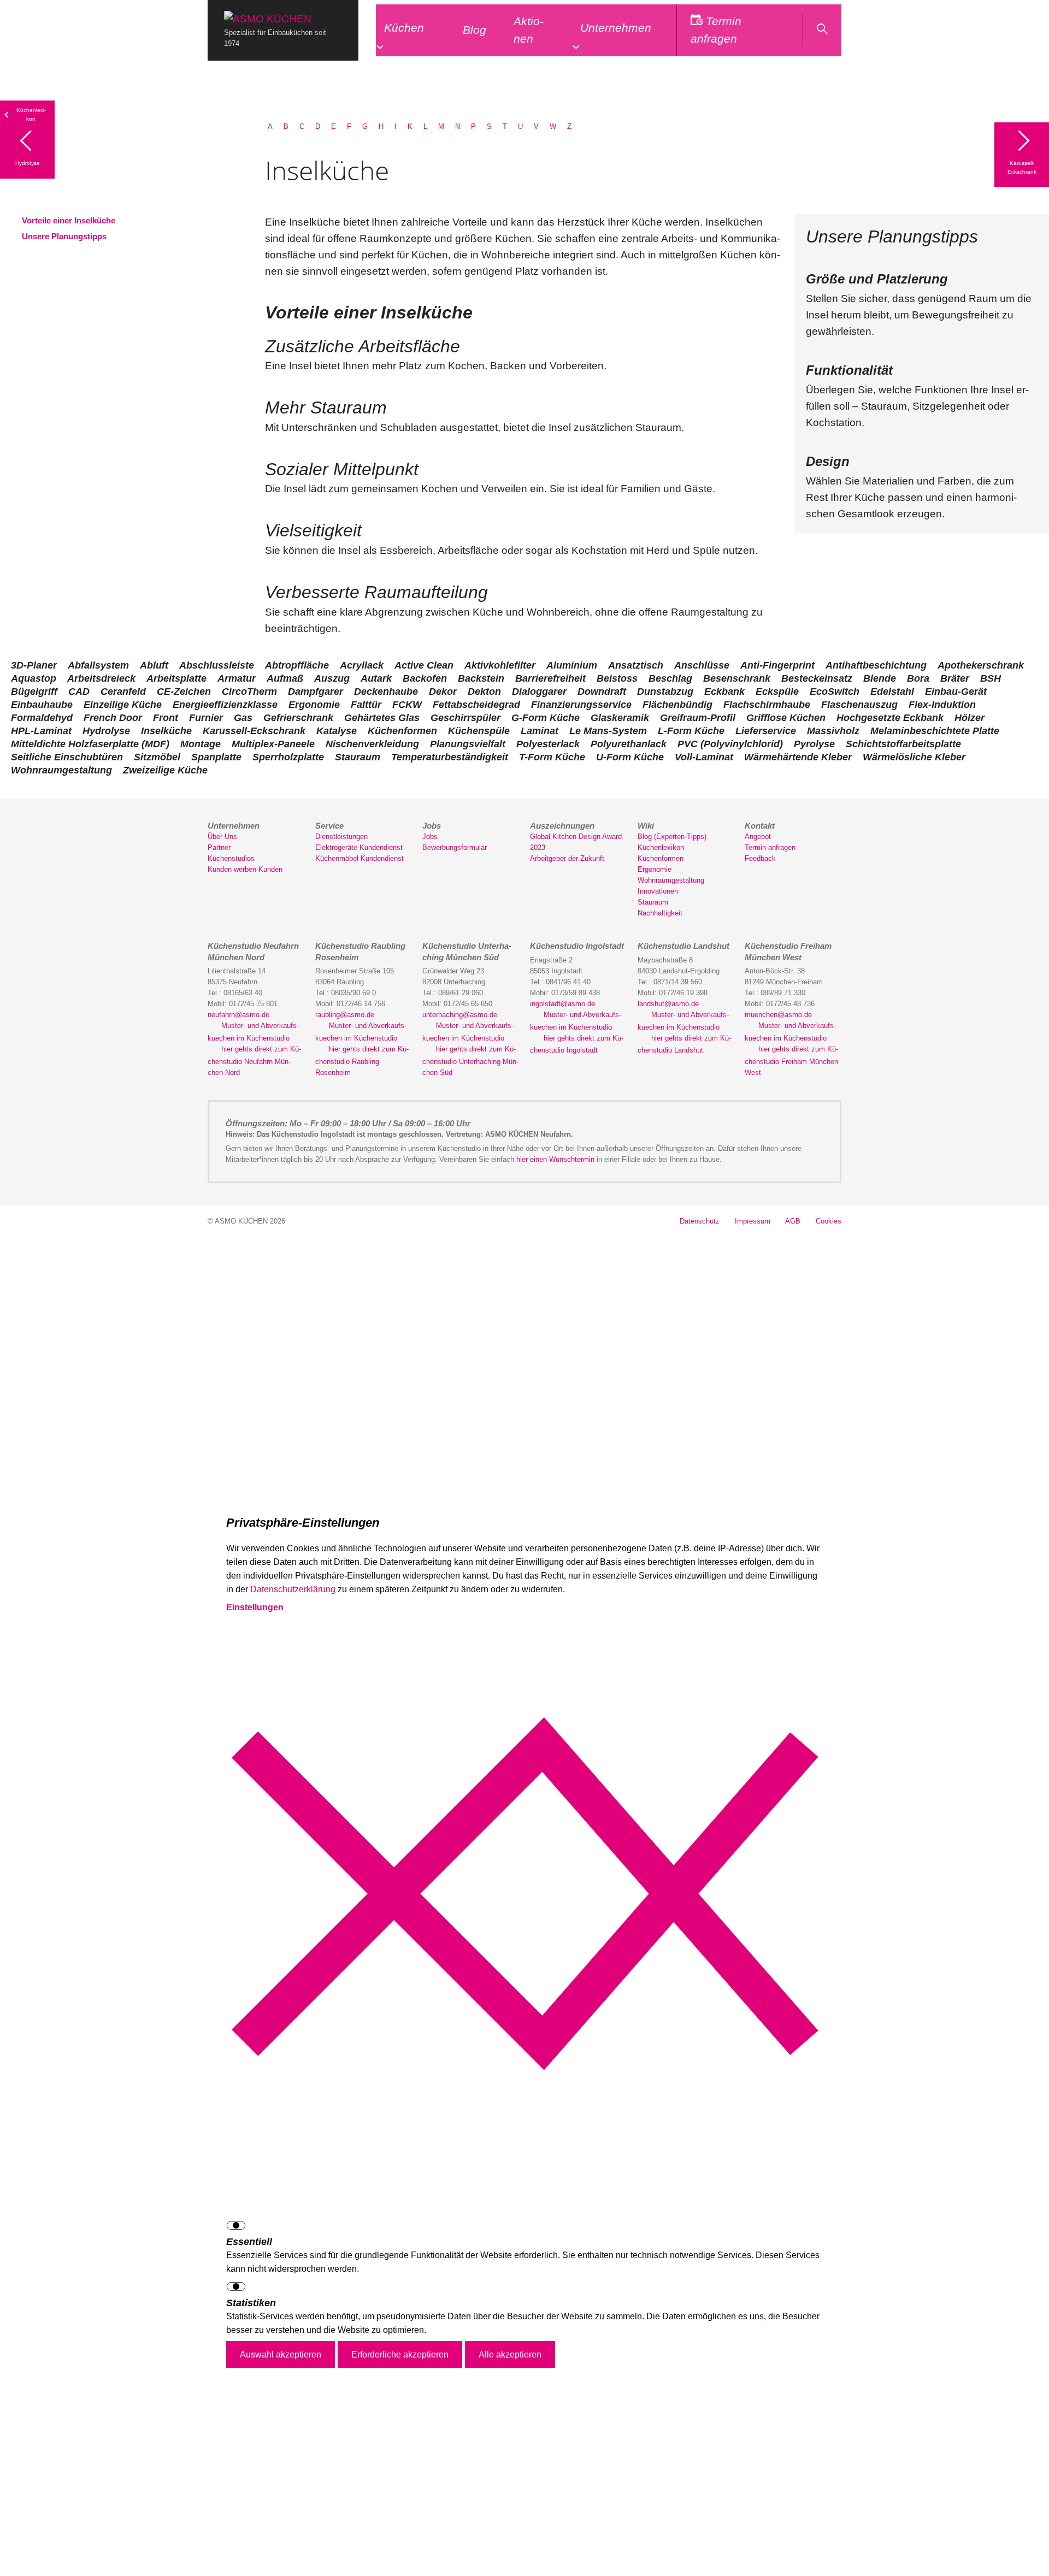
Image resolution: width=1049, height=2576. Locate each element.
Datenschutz (700, 1221)
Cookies (829, 1221)
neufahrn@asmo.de (238, 1015)
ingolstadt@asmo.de (562, 1004)
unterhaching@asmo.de (460, 1015)
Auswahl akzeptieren (281, 2355)
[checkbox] (524, 2227)
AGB (793, 1221)
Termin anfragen (716, 30)
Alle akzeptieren (510, 2355)
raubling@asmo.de (345, 1015)
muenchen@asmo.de (778, 1015)
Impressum (753, 1221)
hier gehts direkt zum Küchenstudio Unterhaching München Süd (470, 1061)
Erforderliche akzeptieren (400, 2355)
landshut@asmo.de (668, 1004)
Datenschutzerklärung (293, 1589)
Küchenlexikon (31, 114)
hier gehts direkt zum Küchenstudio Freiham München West (791, 1061)
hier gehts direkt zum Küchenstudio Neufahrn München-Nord (254, 1061)
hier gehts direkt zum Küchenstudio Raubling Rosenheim (362, 1061)
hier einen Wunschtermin (555, 1159)
